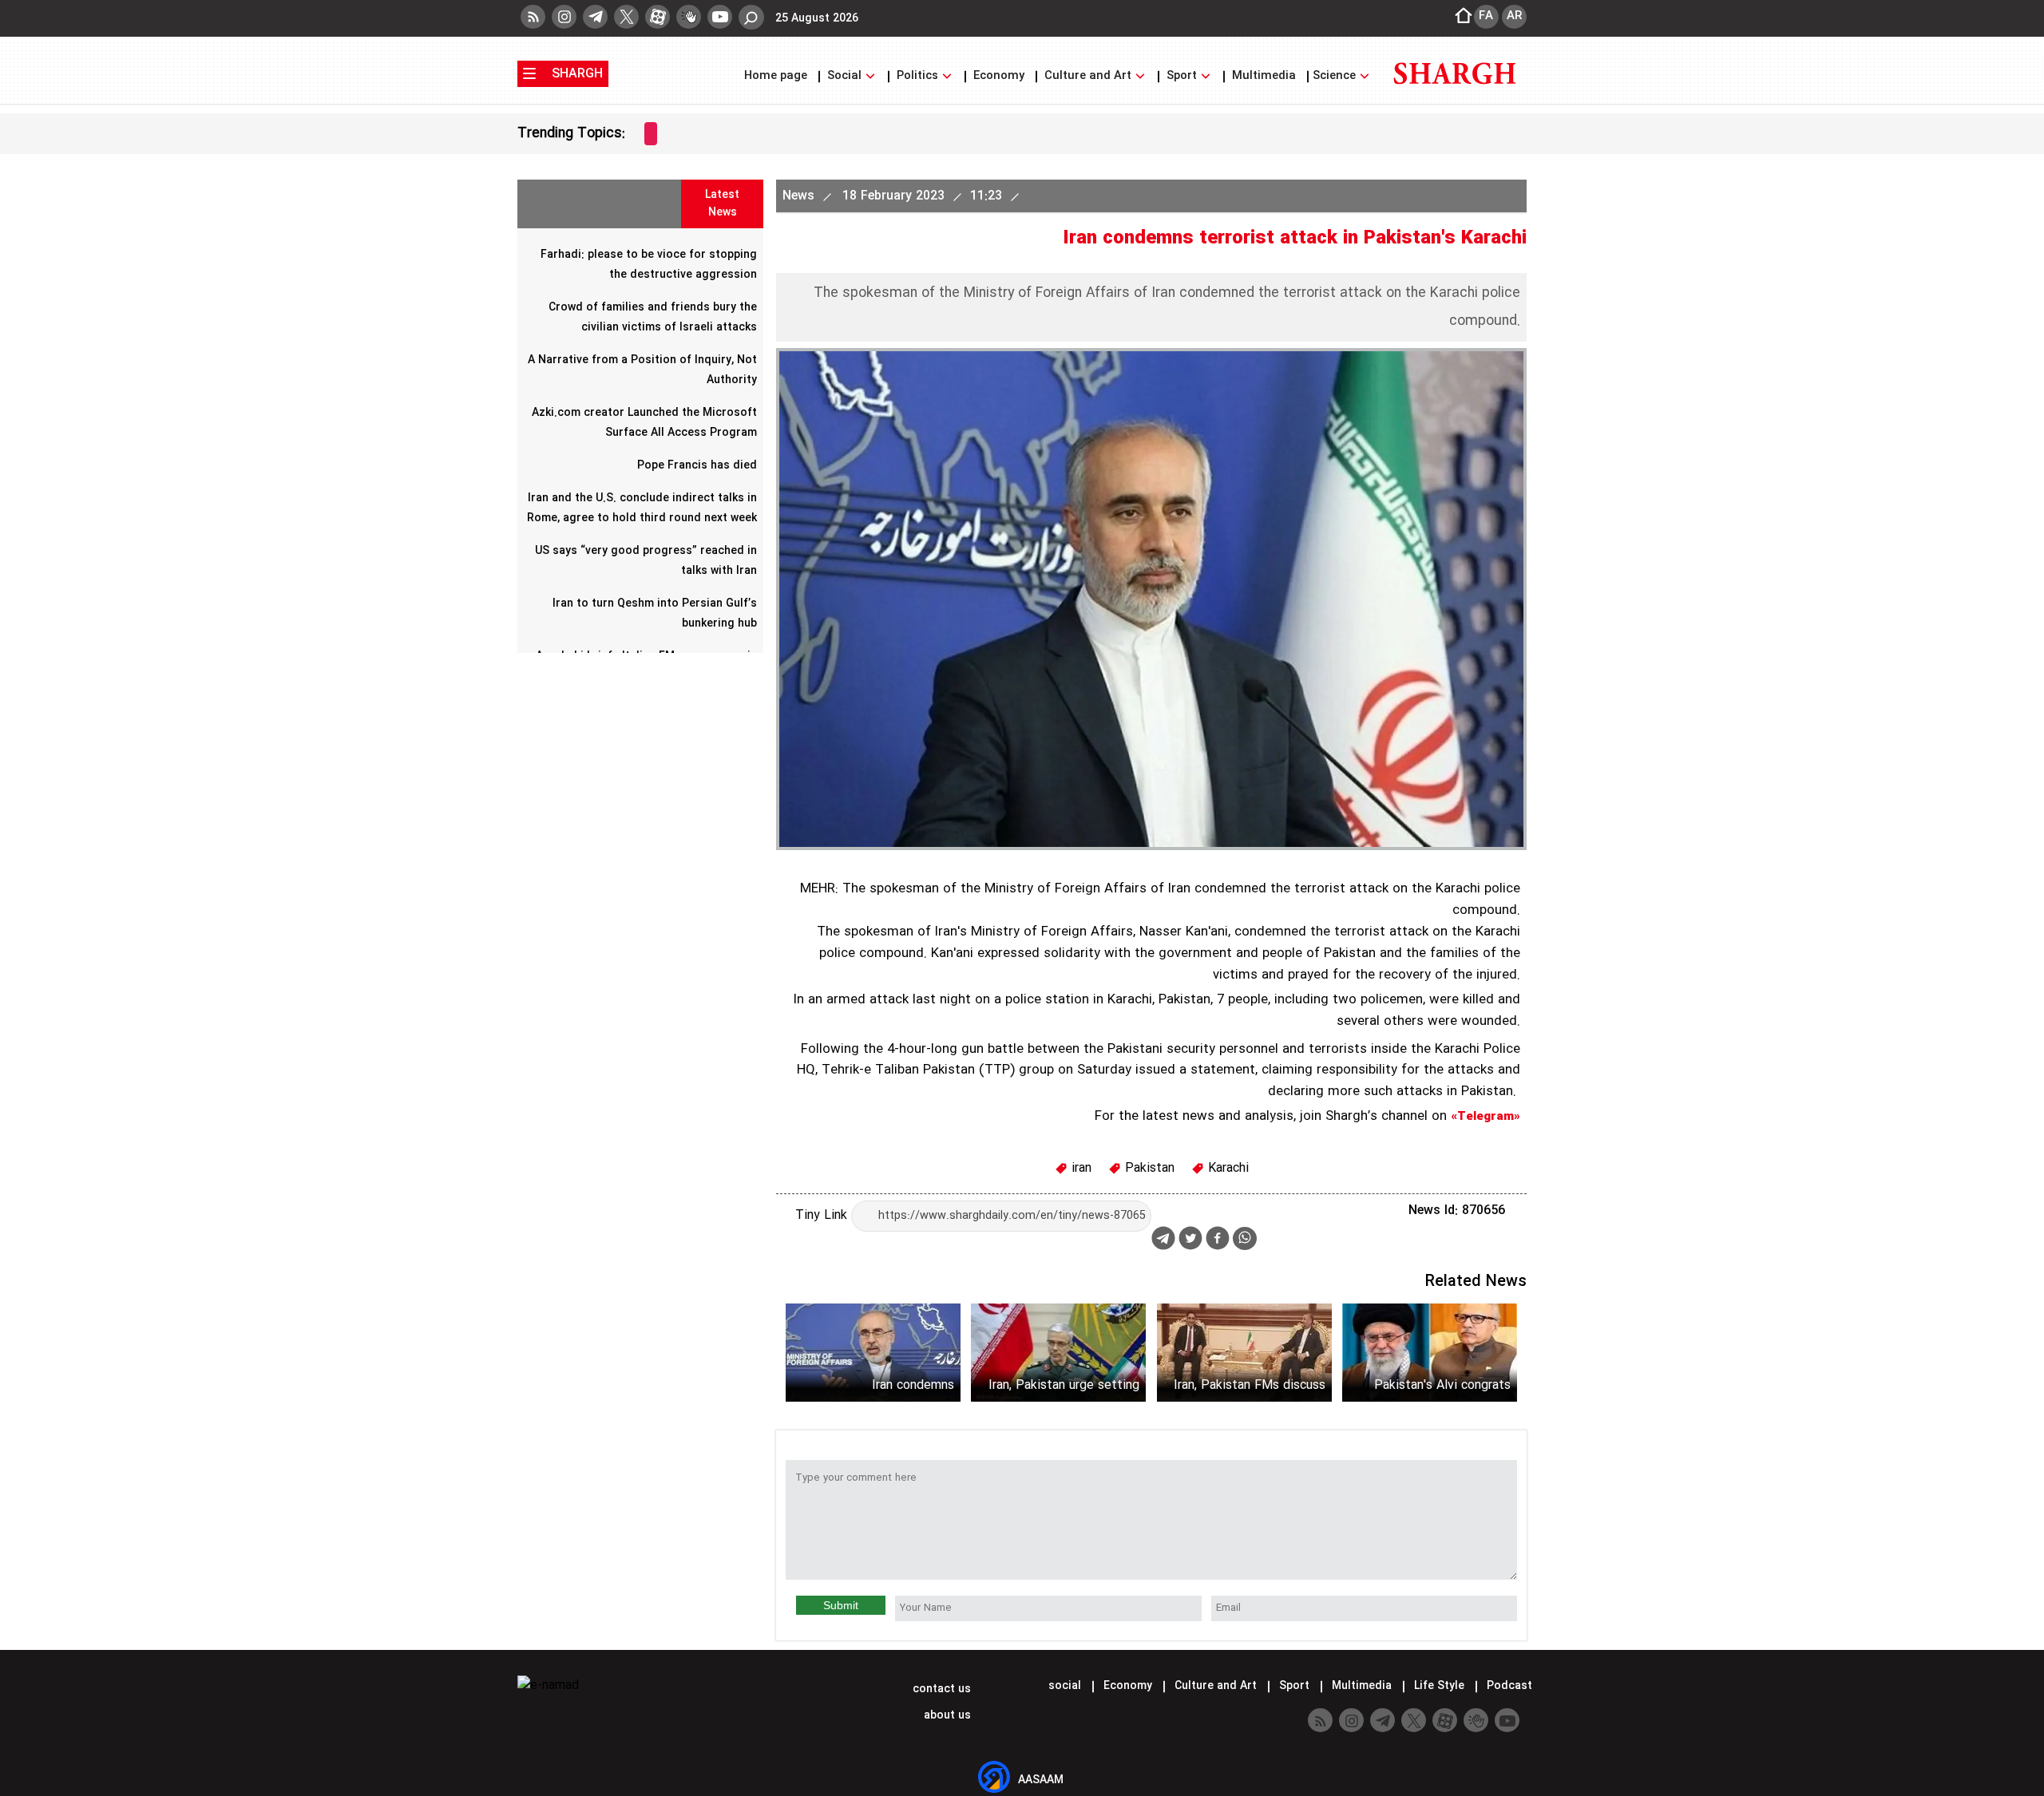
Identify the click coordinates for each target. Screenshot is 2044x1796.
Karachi (1226, 1168)
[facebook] (1218, 1240)
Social (844, 76)
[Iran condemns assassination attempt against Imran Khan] (873, 1353)
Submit (841, 1605)
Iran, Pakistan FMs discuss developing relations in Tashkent (1250, 1385)
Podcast (1508, 1686)
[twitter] (626, 17)
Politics (917, 76)
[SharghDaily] (1455, 94)
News (800, 196)
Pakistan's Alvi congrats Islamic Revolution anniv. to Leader (1432, 1385)
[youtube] (720, 17)
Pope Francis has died (697, 465)
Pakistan (1148, 1168)
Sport (1182, 76)
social (1065, 1686)
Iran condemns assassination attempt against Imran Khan (890, 1385)
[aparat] (658, 17)
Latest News (722, 204)
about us (946, 1715)
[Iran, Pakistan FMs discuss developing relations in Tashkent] (1244, 1353)
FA (1486, 16)
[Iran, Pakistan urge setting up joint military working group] (1058, 1353)
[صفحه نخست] (1459, 17)
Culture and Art (1088, 76)
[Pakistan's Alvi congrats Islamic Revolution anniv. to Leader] (1430, 1353)
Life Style (1439, 1686)
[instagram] (564, 17)
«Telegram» (1485, 1117)
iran (1079, 1168)
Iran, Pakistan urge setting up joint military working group (1064, 1385)
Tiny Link (823, 1215)
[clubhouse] (689, 17)
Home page (777, 76)
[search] (751, 17)
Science (1336, 76)
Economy (999, 76)
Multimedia (1264, 76)
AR (1514, 16)
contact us (940, 1689)
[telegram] (595, 17)
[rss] (533, 17)
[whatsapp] (1245, 1238)
